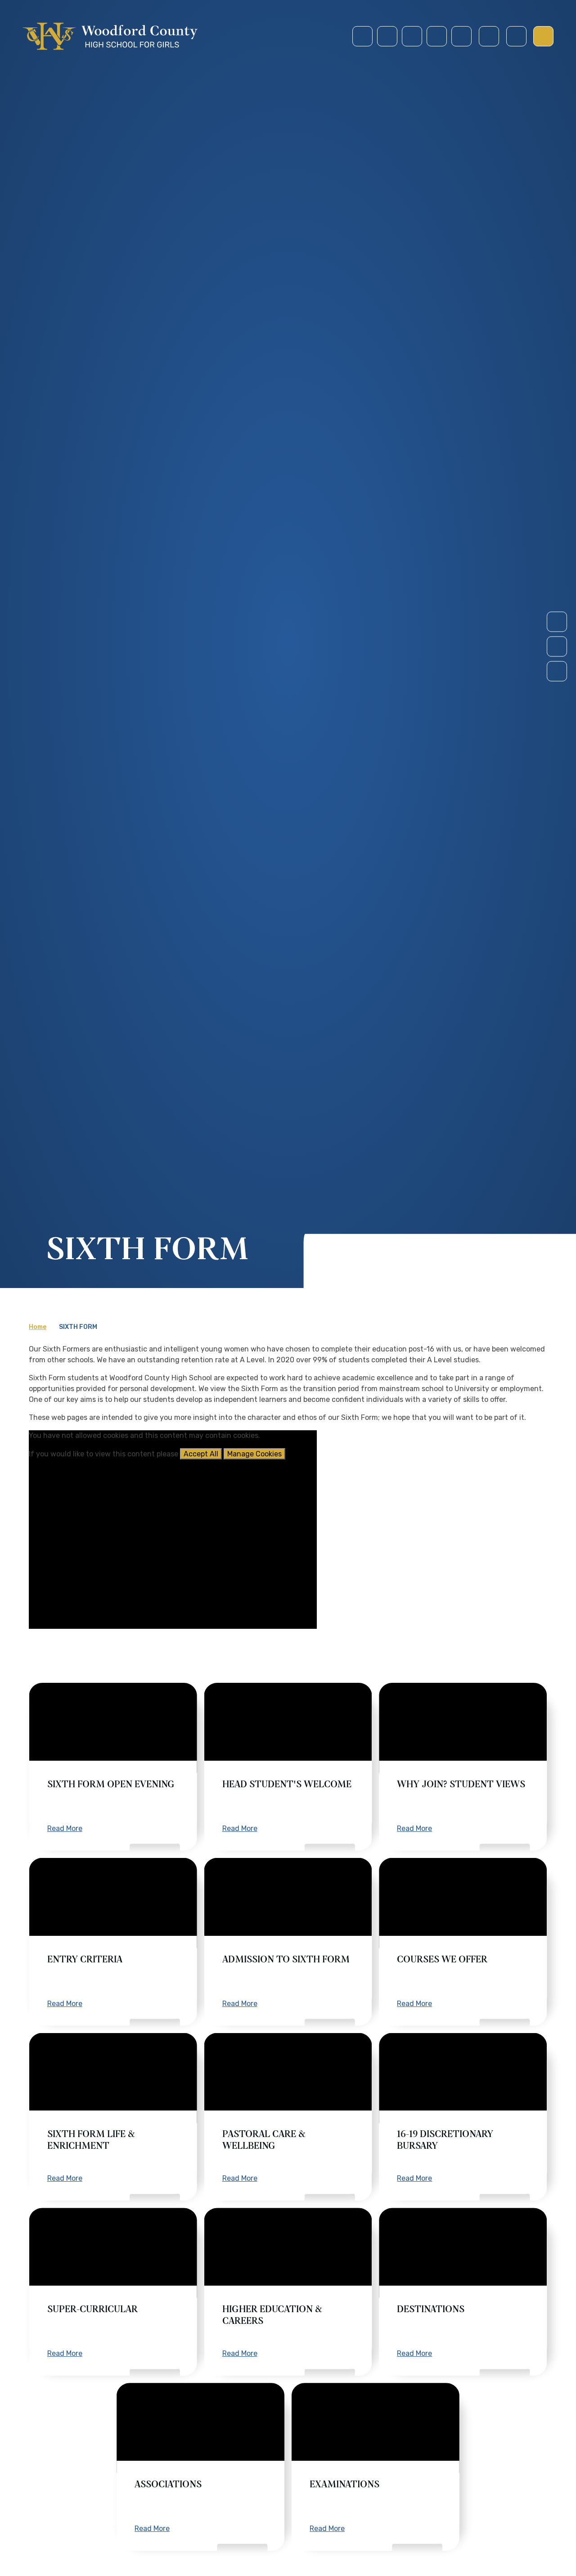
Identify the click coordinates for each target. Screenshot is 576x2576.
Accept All (201, 1454)
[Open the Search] (489, 36)
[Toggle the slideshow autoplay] (557, 671)
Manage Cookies (254, 1454)
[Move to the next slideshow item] (557, 622)
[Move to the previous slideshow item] (557, 647)
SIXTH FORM (78, 1327)
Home (38, 1327)
